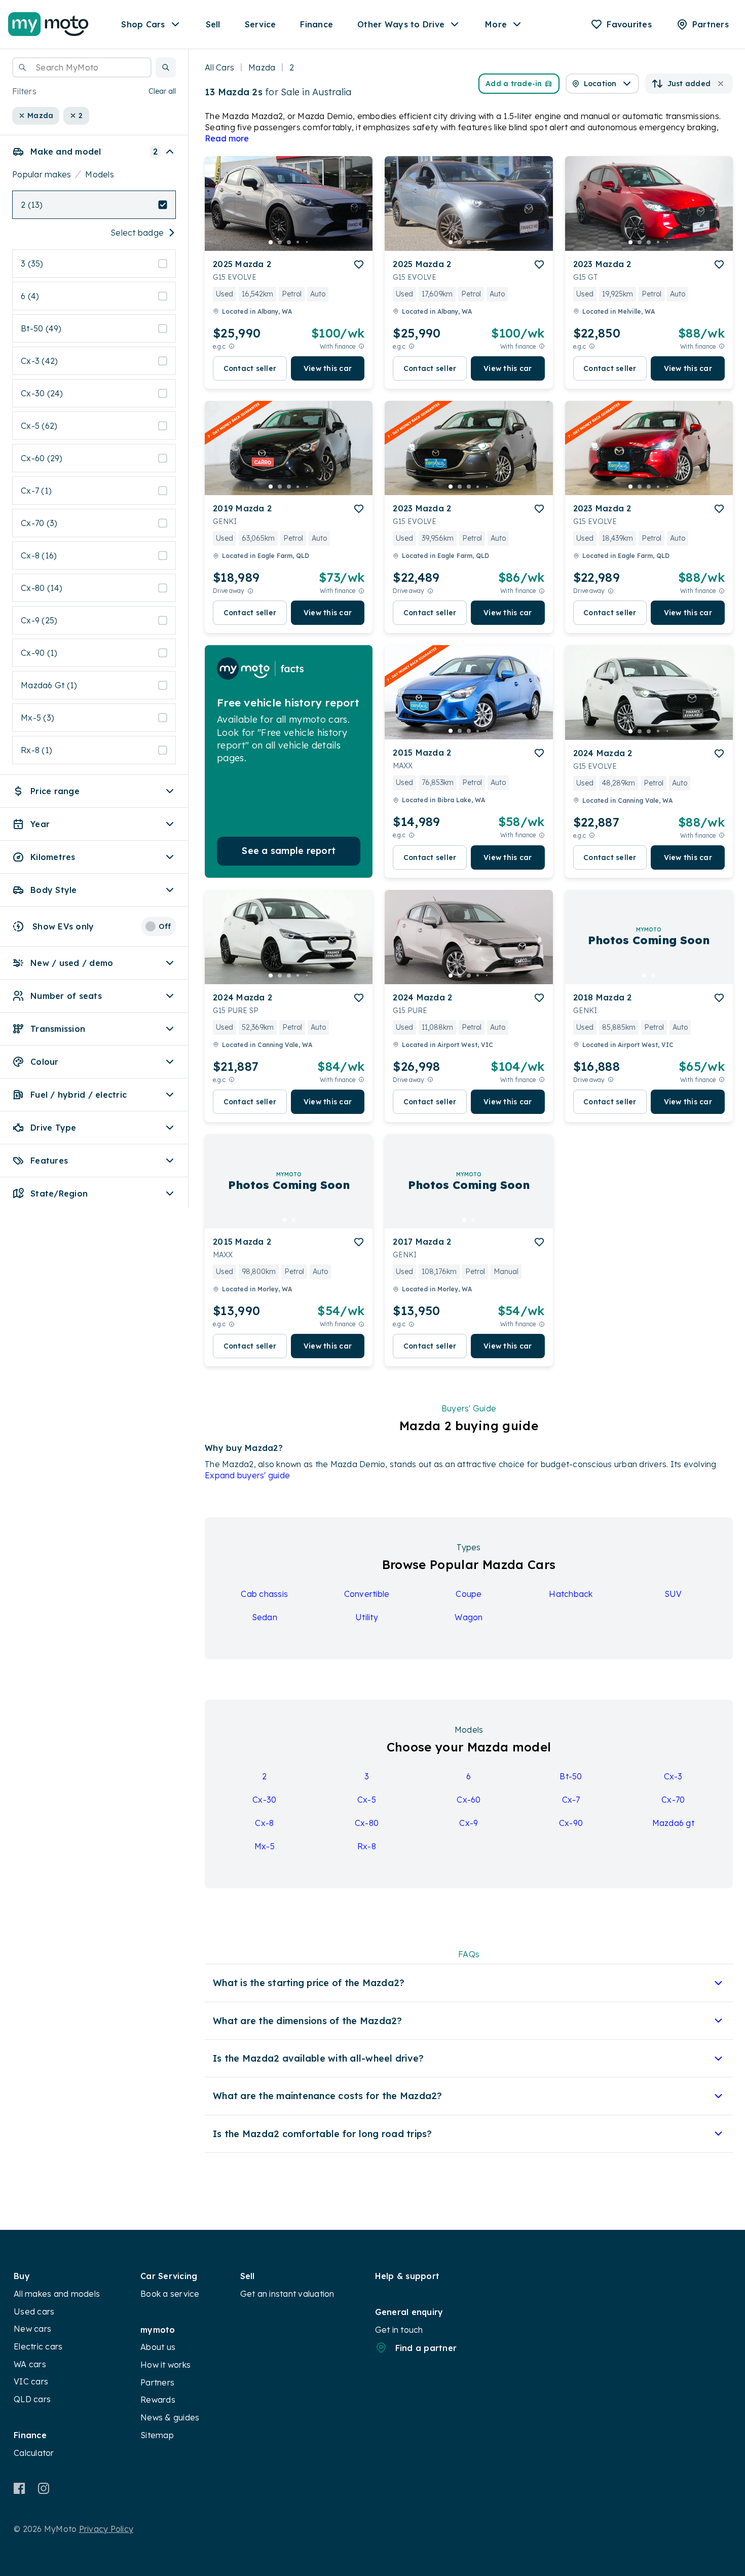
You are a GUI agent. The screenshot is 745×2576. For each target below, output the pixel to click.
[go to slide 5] (307, 242)
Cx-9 (469, 1823)
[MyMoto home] (48, 24)
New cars (32, 2329)
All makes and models (57, 2294)
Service (260, 24)
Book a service (170, 2294)
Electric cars (38, 2346)
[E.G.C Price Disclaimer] (232, 346)
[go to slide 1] (271, 242)
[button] (166, 67)
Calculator (34, 2453)
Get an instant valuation (287, 2294)
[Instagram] (43, 2488)
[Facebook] (20, 2488)
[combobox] (82, 67)
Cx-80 (367, 1823)
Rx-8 (367, 1846)
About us (158, 2347)
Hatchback (571, 1594)
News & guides (170, 2417)
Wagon (469, 1617)
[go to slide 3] (289, 242)
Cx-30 (264, 1800)
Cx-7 (571, 1800)
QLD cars (32, 2399)
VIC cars (31, 2381)
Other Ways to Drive (401, 24)
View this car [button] (328, 368)
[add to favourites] (359, 265)
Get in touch (399, 2330)
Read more (227, 138)
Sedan (265, 1617)
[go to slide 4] (298, 242)
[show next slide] (357, 212)
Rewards (158, 2400)
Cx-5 (367, 1800)
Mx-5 (265, 1846)
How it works (165, 2365)
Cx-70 (673, 1800)
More (496, 24)
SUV (673, 1594)
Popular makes (42, 174)
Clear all (162, 91)
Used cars (34, 2311)
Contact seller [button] (250, 368)
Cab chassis (264, 1594)
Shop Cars (143, 24)
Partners (157, 2382)
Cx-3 (673, 1776)
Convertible (367, 1594)
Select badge (137, 233)
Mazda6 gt (673, 1823)
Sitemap (157, 2435)
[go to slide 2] (280, 242)
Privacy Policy (106, 2529)
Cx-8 (264, 1823)
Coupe (469, 1594)
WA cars (30, 2364)
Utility (367, 1617)
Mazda (262, 67)
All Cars (219, 67)
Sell (213, 24)
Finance (316, 24)
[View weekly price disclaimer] (361, 346)
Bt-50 (571, 1776)
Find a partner (426, 2348)
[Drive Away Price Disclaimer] (250, 591)
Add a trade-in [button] (514, 84)
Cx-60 (469, 1800)
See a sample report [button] (289, 851)
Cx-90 (571, 1823)
